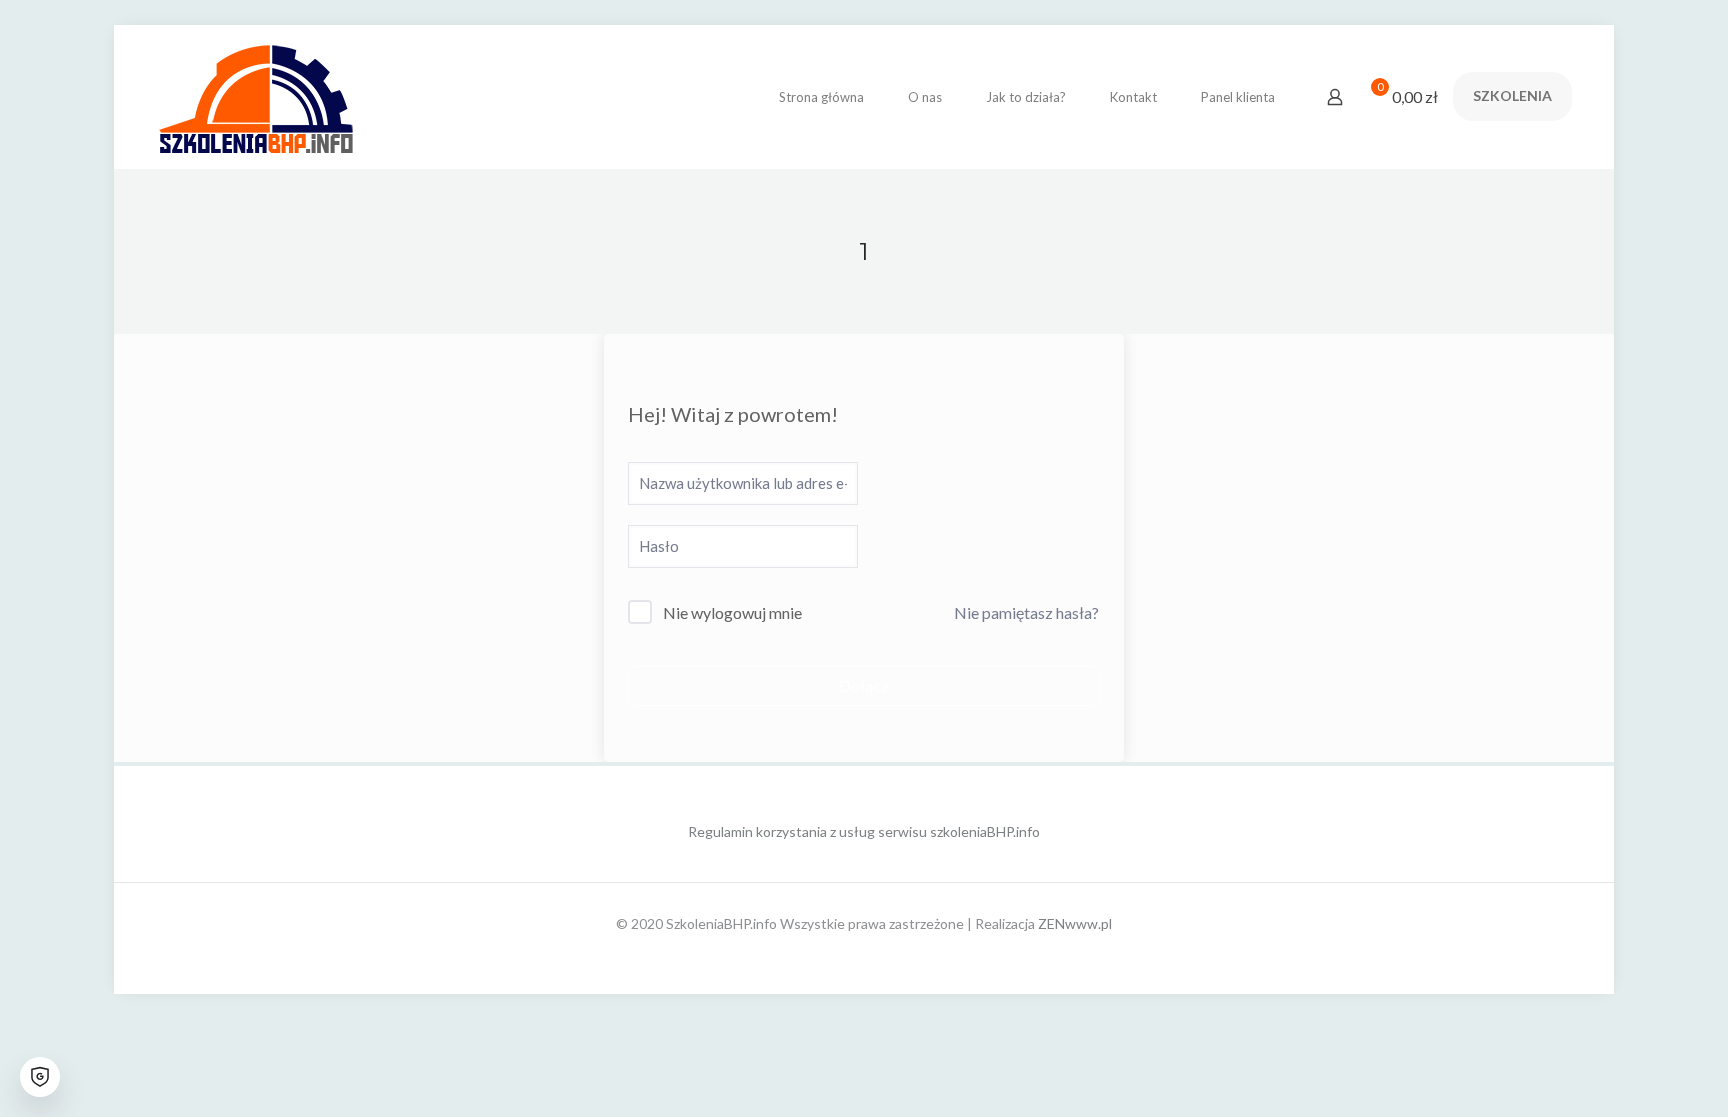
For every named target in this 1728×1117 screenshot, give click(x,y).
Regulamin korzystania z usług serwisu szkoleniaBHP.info (864, 831)
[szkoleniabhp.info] (256, 96)
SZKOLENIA (1512, 95)
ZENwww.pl (1075, 923)
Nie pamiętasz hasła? (1026, 612)
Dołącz (864, 685)
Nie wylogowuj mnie (732, 612)
